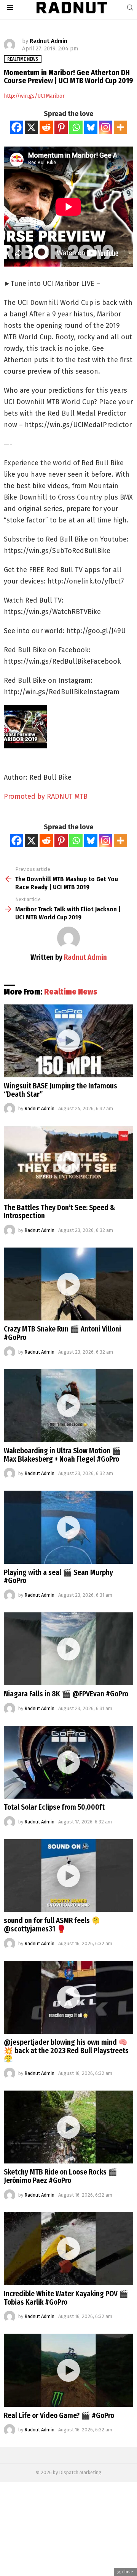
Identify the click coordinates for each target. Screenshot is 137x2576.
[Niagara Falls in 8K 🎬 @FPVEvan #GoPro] (68, 1649)
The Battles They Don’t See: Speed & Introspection (59, 1212)
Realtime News (71, 992)
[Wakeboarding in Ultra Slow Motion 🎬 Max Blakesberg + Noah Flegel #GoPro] (68, 1406)
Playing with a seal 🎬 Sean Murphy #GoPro (58, 1577)
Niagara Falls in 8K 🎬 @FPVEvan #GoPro (66, 1694)
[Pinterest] (61, 127)
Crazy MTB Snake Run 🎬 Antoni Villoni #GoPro (62, 1333)
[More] (120, 127)
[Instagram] (106, 127)
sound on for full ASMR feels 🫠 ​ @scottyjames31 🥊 (53, 1925)
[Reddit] (46, 127)
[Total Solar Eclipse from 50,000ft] (68, 1762)
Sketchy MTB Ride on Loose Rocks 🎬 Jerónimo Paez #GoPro (61, 2176)
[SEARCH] (130, 8)
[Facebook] (17, 127)
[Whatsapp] (76, 127)
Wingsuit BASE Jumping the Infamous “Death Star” (61, 1090)
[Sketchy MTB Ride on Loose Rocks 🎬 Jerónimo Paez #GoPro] (68, 2127)
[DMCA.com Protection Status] (68, 2572)
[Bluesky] (91, 127)
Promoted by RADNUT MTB (46, 796)
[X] (31, 127)
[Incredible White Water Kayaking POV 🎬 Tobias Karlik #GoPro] (68, 2249)
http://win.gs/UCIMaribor (34, 96)
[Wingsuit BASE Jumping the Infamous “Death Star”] (68, 1041)
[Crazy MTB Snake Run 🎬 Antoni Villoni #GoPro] (68, 1284)
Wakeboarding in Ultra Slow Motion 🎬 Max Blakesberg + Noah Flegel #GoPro (62, 1455)
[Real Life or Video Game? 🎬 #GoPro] (68, 2370)
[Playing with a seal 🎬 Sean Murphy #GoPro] (68, 1527)
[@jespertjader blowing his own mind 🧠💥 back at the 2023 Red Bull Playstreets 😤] (68, 1997)
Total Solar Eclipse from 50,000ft (54, 1807)
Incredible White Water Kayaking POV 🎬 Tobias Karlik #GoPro (66, 2298)
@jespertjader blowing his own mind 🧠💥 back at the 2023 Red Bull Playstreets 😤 (66, 2050)
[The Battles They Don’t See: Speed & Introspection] (68, 1162)
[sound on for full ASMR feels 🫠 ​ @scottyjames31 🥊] (68, 1876)
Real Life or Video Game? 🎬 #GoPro (59, 2416)
